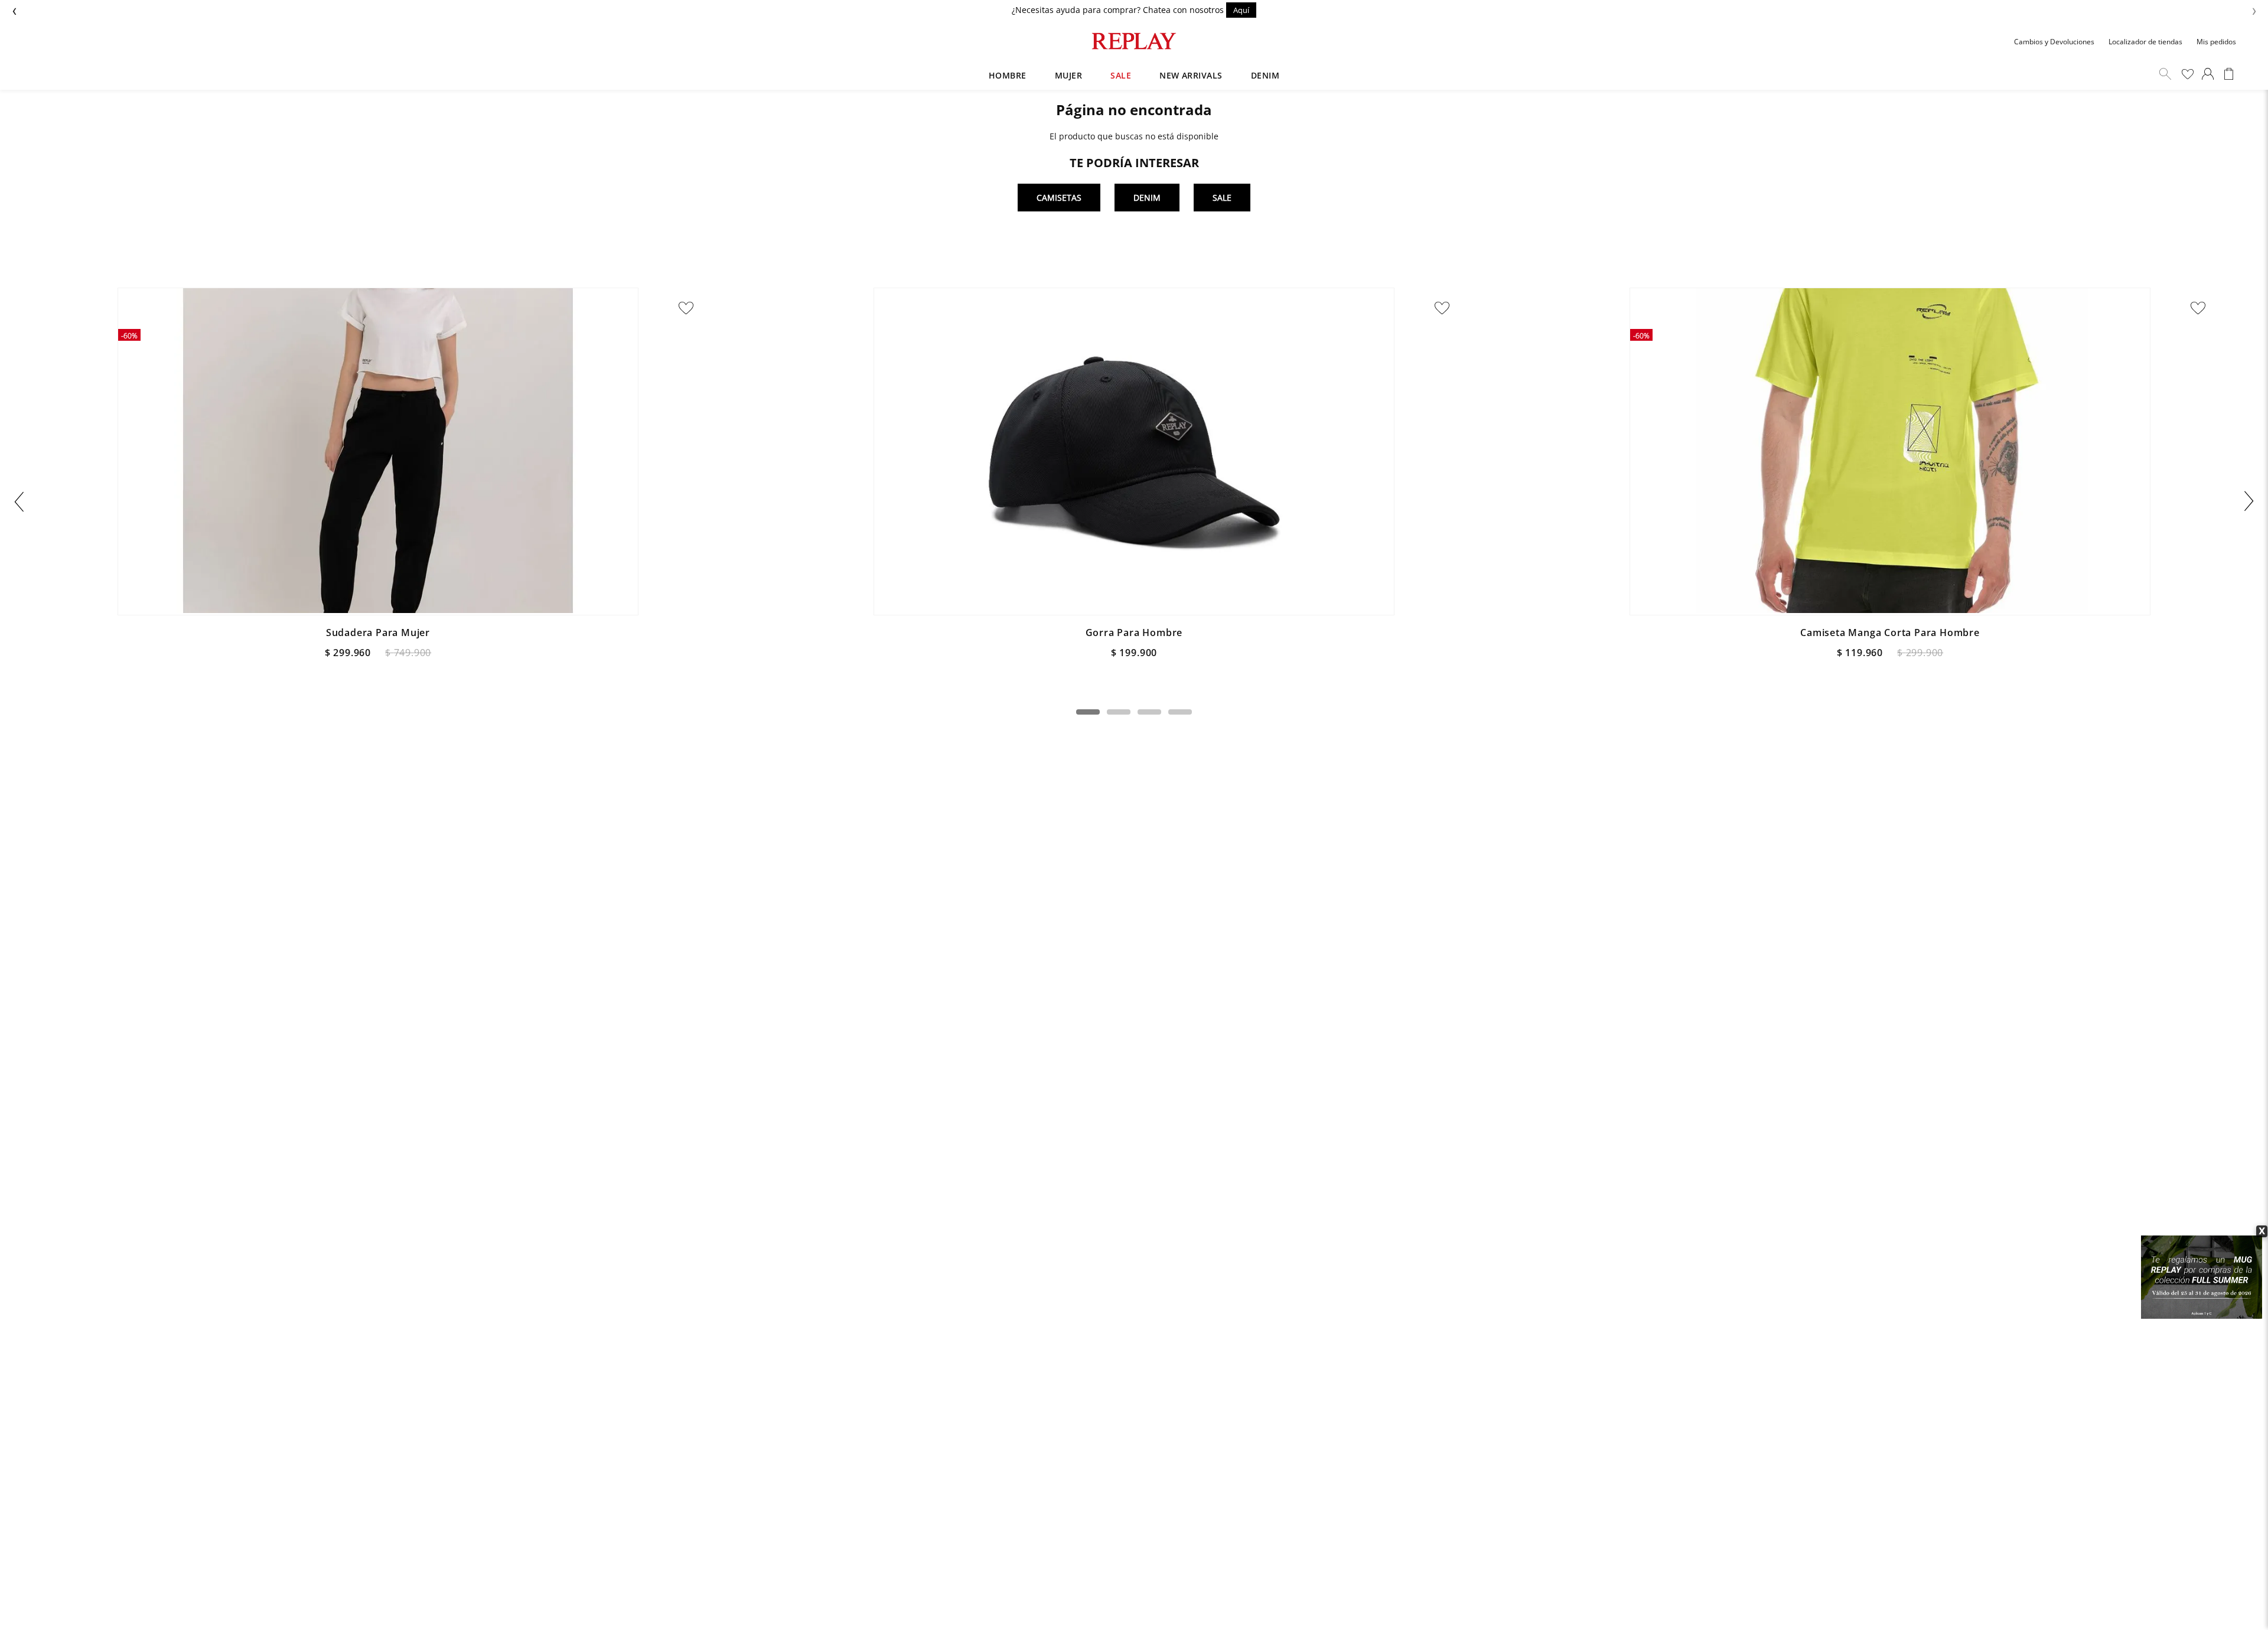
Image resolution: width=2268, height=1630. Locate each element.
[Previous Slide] (19, 501)
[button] (1088, 712)
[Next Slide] (2249, 501)
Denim (1147, 198)
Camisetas (1059, 198)
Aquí (1241, 10)
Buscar (2165, 74)
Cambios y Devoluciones (2054, 42)
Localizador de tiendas (2145, 42)
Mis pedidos (2216, 42)
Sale (1222, 198)
